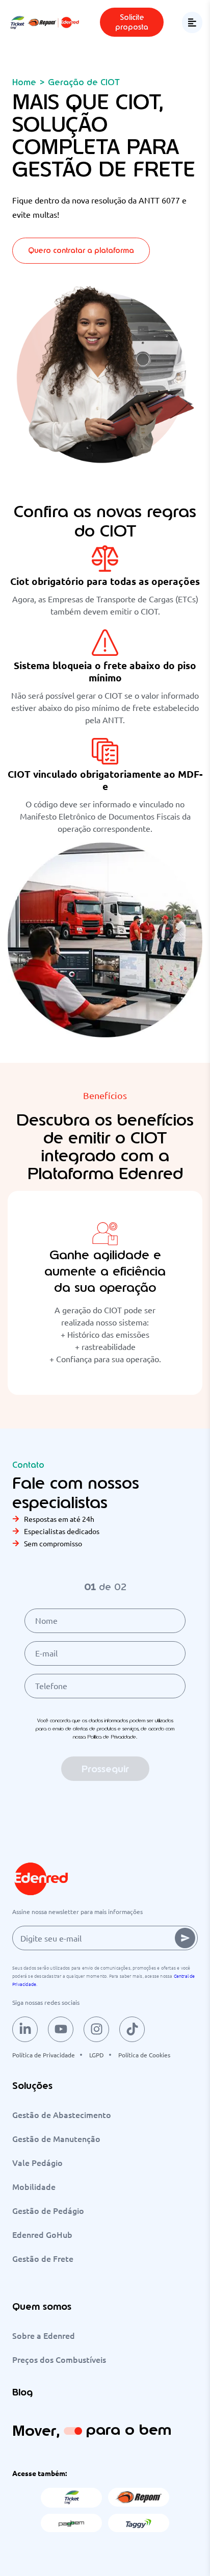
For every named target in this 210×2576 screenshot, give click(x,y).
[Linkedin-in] (25, 2029)
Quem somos (42, 2306)
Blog (22, 2392)
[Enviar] (185, 1938)
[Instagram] (96, 2029)
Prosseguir (105, 1769)
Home (24, 82)
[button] (132, 22)
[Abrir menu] (192, 22)
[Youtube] (61, 2029)
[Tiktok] (132, 2029)
